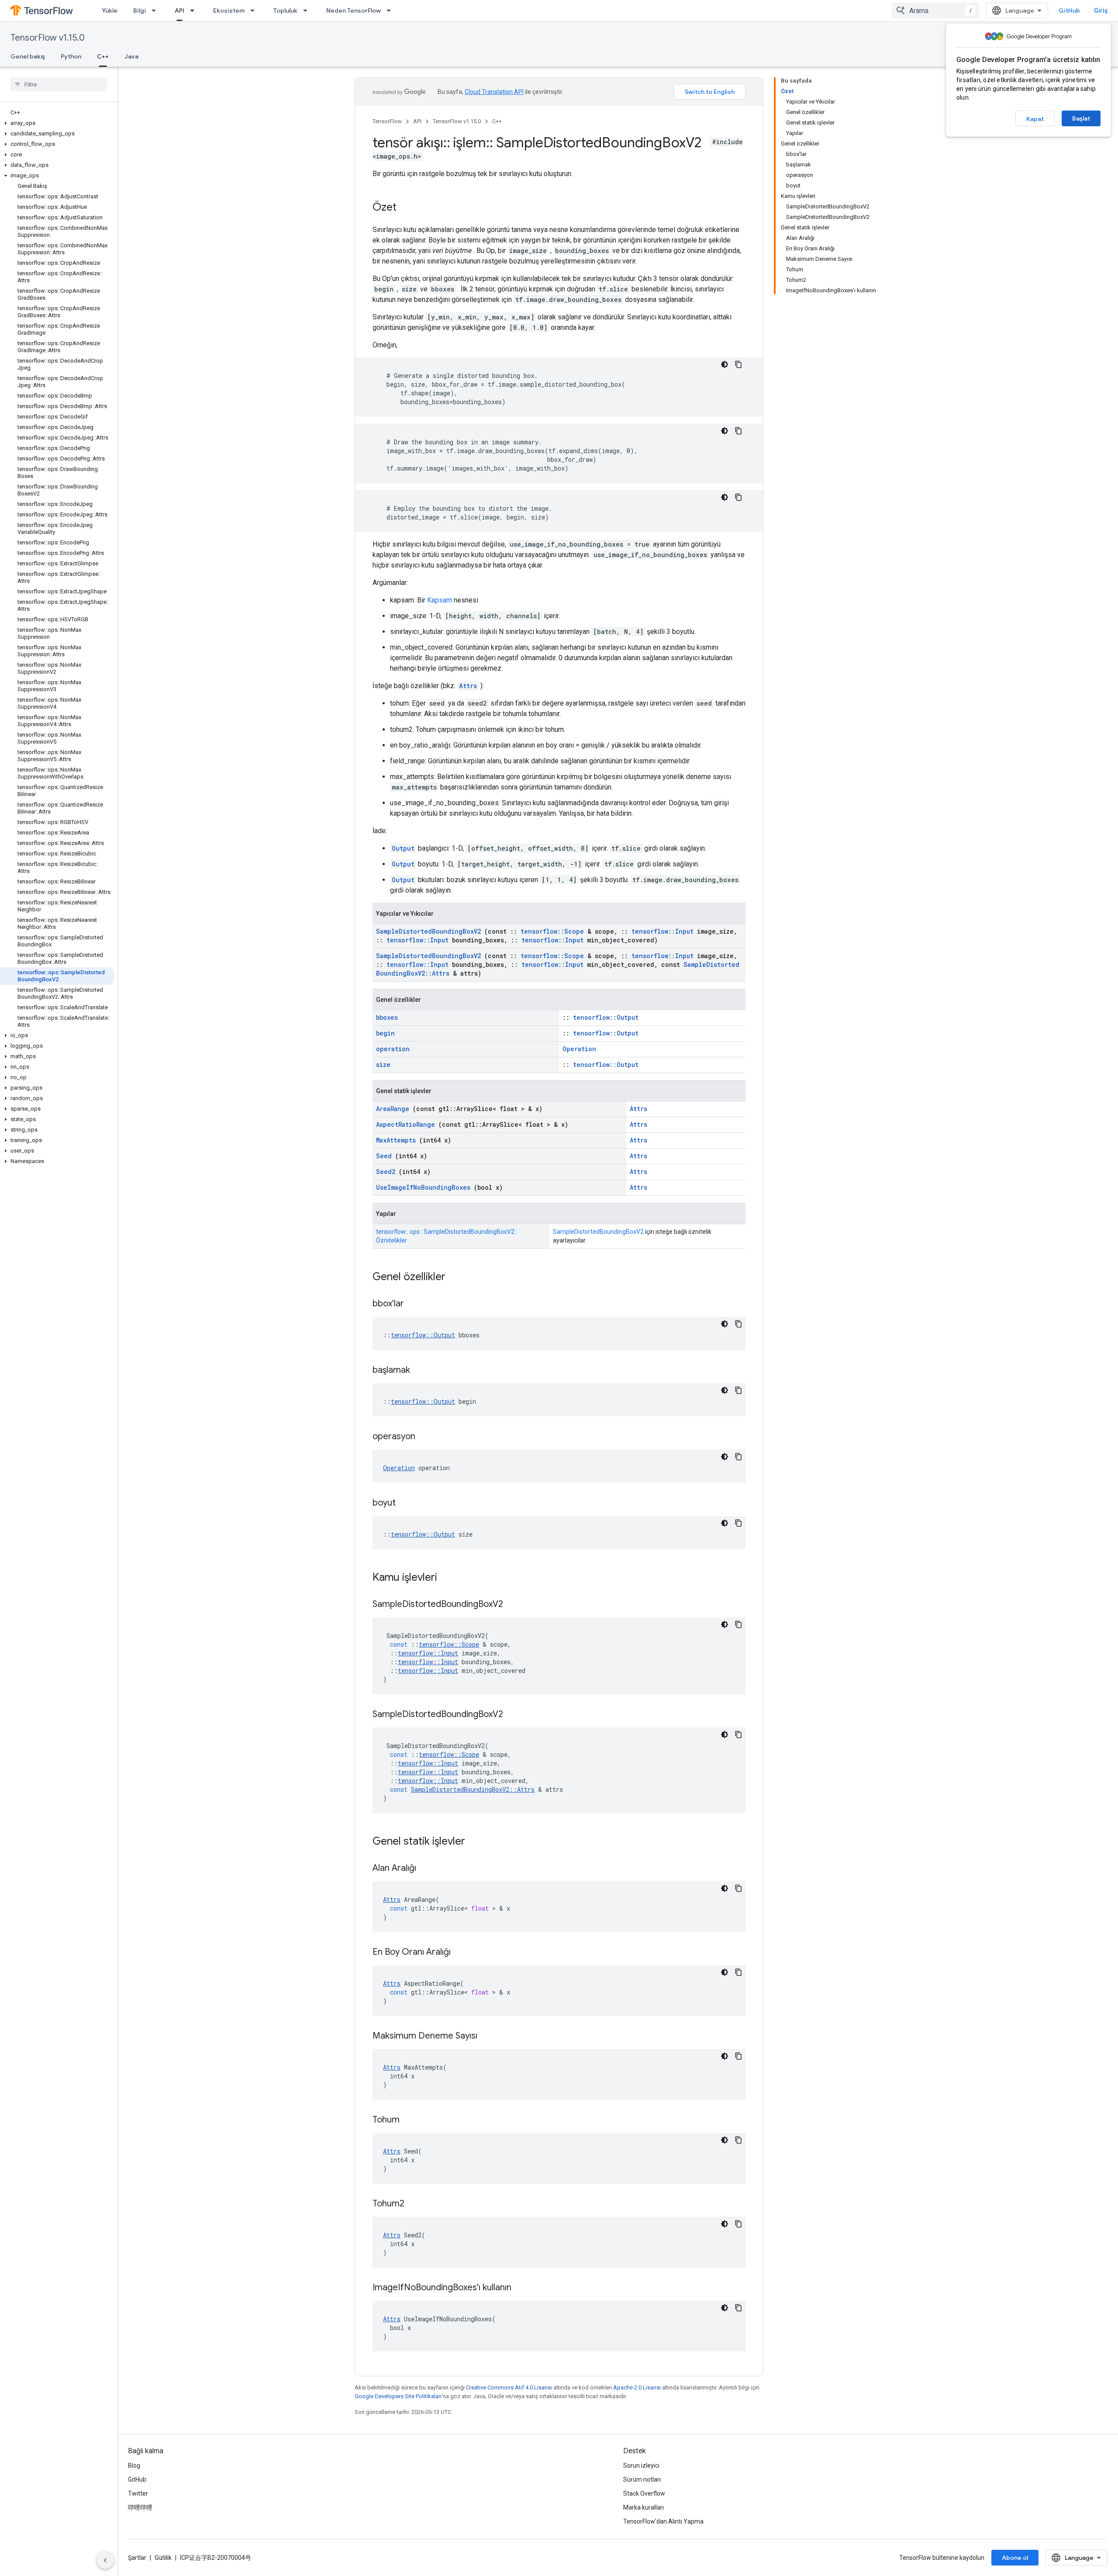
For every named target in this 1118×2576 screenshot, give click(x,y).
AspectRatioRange (405, 1124)
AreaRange (393, 1109)
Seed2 (386, 1172)
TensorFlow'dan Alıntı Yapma (663, 2521)
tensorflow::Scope (552, 931)
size (383, 1065)
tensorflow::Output (606, 1017)
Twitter (138, 2493)
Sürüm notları (642, 2479)
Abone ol (1015, 2558)
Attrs (468, 686)
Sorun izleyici (641, 2465)
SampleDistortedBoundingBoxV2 (428, 931)
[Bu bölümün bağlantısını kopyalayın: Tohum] (411, 2120)
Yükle (110, 10)
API (179, 10)
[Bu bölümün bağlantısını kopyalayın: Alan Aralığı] (427, 1869)
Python (71, 56)
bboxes (387, 1017)
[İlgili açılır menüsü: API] (195, 10)
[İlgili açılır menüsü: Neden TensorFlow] (391, 10)
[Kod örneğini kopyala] (738, 364)
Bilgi (140, 10)
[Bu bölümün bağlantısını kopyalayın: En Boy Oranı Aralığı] (462, 1953)
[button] (57, 123)
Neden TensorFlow (354, 10)
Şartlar (137, 2558)
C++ (103, 56)
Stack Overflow (644, 2493)
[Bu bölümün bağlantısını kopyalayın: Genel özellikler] (457, 1278)
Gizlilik (163, 2558)
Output (403, 848)
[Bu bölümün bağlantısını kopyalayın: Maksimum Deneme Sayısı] (488, 2036)
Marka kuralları (644, 2507)
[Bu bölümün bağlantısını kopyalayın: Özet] (405, 208)
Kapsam (440, 600)
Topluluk (285, 10)
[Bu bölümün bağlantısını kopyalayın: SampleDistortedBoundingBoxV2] (514, 1605)
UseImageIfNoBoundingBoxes (423, 1187)
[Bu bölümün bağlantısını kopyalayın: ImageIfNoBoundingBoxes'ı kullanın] (522, 2288)
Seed (384, 1156)
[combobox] (935, 10)
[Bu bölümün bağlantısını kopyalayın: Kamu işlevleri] (449, 1578)
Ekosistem (229, 10)
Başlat (1081, 118)
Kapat (1035, 119)
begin (385, 1033)
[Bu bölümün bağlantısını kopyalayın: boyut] (407, 1503)
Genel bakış (28, 56)
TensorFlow (387, 121)
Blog (134, 2465)
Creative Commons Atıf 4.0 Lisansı (509, 2387)
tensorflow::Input (663, 931)
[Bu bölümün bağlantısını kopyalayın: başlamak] (421, 1371)
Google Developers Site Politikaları (398, 2396)
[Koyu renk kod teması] (725, 364)
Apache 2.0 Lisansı (637, 2387)
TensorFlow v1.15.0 (48, 38)
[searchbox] (59, 84)
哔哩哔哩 (140, 2507)
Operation (579, 1049)
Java (131, 56)
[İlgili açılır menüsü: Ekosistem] (255, 10)
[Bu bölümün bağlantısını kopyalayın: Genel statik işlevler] (476, 1842)
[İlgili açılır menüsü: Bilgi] (156, 10)
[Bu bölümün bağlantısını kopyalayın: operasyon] (426, 1437)
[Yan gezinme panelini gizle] (105, 2560)
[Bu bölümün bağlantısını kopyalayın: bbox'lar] (415, 1304)
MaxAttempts (396, 1140)
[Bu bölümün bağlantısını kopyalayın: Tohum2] (415, 2204)
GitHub (1069, 10)
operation (393, 1049)
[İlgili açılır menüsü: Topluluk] (308, 10)
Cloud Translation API (494, 92)
